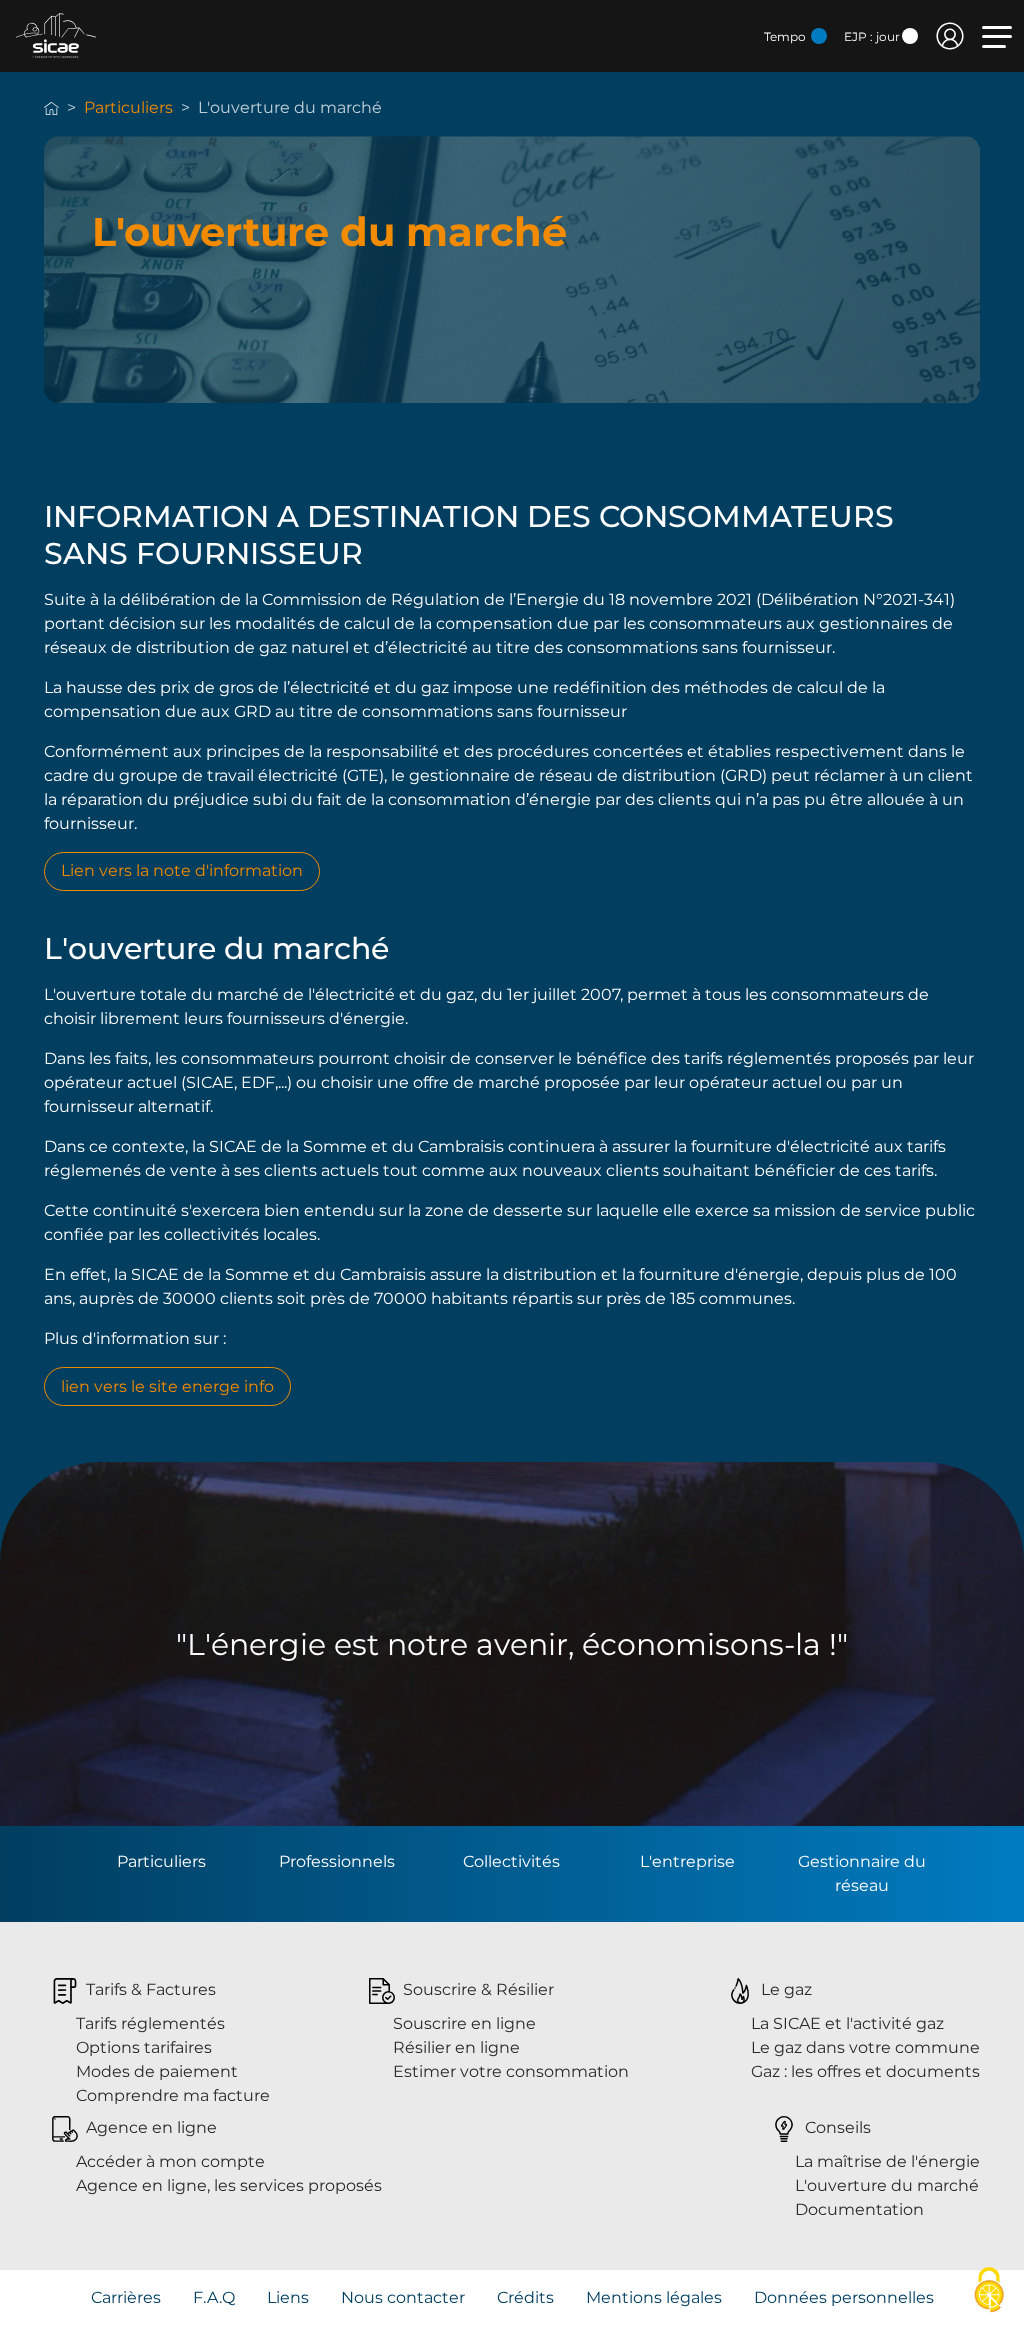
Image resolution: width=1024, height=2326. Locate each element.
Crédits (525, 2297)
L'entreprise (687, 1861)
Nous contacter (403, 2297)
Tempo (786, 36)
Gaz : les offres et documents (865, 2071)
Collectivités (511, 1861)
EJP (872, 36)
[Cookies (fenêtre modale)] (989, 2291)
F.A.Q (214, 2297)
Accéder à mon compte (170, 2161)
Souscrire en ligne (464, 2023)
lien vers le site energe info (167, 1386)
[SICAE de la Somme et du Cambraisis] (56, 34)
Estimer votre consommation (511, 2071)
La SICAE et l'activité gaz (847, 2023)
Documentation (859, 2209)
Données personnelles (844, 2297)
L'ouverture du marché (887, 2185)
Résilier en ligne (456, 2047)
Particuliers (128, 107)
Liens (288, 2297)
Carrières (126, 2297)
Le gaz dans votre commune (865, 2047)
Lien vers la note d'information (182, 870)
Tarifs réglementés (150, 2023)
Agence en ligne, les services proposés (229, 2185)
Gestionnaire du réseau (862, 1873)
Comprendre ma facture (173, 2095)
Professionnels (337, 1861)
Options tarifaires (144, 2047)
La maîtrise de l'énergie (887, 2161)
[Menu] (997, 37)
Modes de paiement (157, 2071)
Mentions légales (654, 2297)
